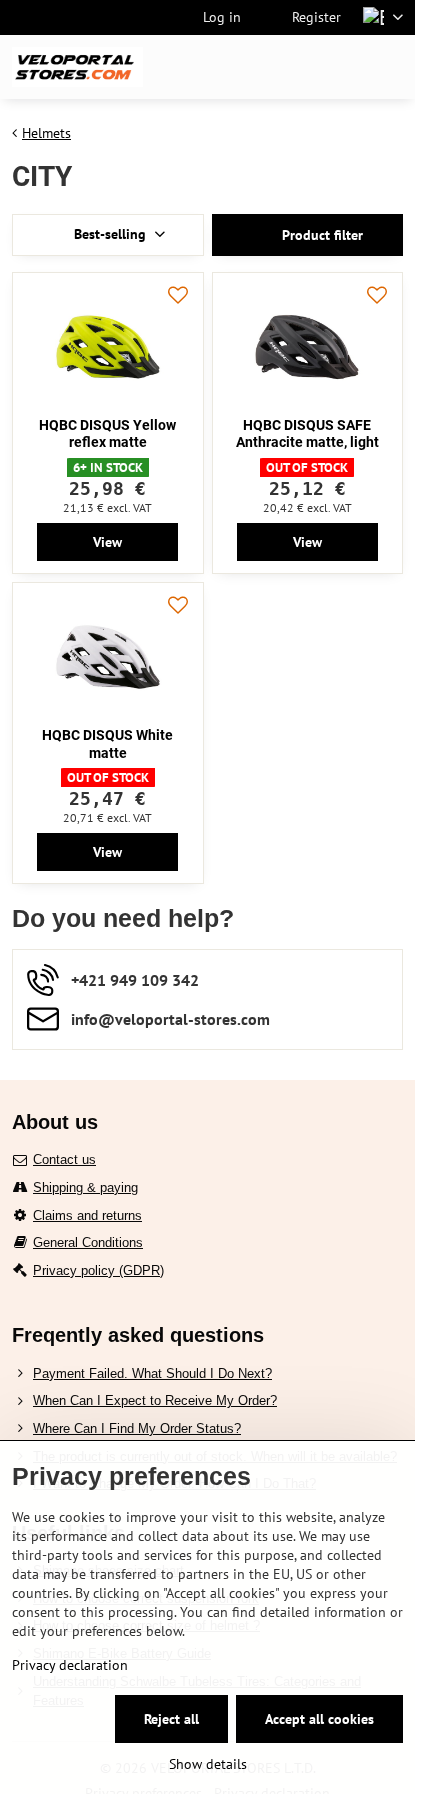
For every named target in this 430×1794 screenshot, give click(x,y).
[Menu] (391, 67)
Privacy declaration (70, 1665)
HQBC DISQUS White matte (107, 744)
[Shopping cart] (343, 67)
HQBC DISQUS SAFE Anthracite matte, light (307, 434)
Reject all (171, 1719)
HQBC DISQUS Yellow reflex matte (107, 434)
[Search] (295, 67)
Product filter (320, 235)
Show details (208, 1764)
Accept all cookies (319, 1719)
